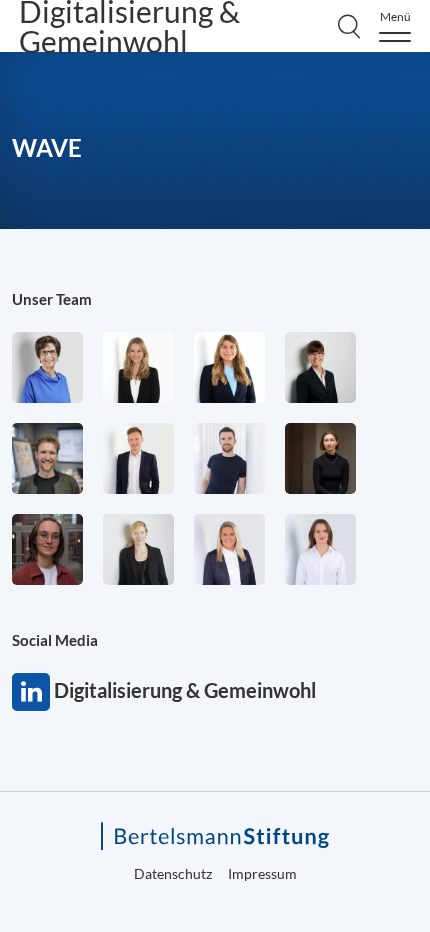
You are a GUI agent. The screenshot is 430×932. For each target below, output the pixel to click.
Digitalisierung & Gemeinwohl (31, 692)
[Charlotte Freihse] (138, 367)
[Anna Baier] (47, 549)
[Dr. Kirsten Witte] (47, 367)
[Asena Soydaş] (229, 367)
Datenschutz (173, 873)
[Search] (349, 26)
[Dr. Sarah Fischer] (320, 367)
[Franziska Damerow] (320, 549)
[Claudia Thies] (229, 549)
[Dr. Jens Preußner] (47, 458)
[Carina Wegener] (138, 549)
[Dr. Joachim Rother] (229, 458)
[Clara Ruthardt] (320, 458)
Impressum (262, 873)
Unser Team (52, 299)
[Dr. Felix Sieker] (138, 458)
